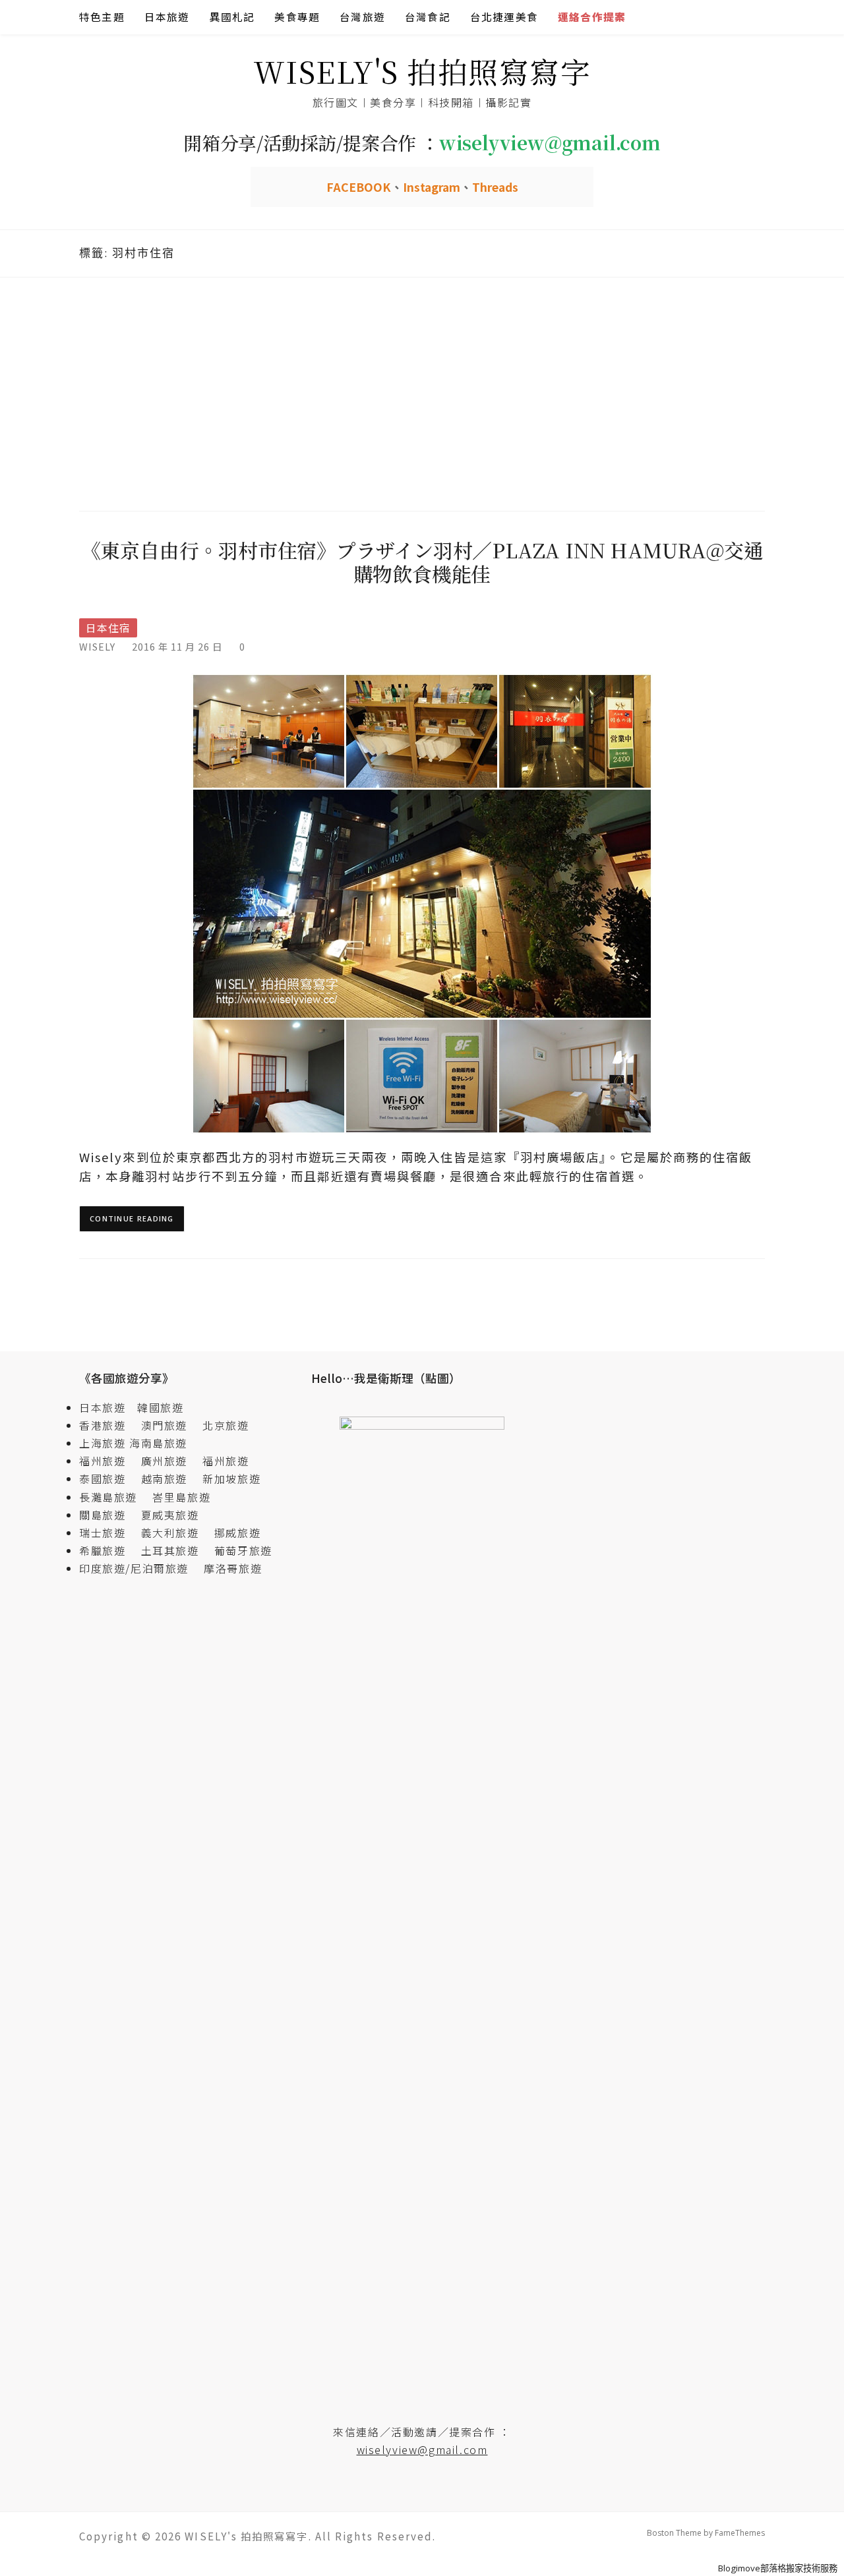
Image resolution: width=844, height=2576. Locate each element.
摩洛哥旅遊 (233, 1568)
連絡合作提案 (592, 17)
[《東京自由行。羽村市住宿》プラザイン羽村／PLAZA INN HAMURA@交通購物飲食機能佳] (422, 903)
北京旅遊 (226, 1425)
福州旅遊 (108, 1461)
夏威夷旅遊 (170, 1515)
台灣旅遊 (362, 17)
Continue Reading (132, 1218)
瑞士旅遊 (108, 1533)
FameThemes (740, 2533)
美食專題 (297, 17)
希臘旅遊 (108, 1550)
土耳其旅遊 (176, 1550)
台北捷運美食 (504, 17)
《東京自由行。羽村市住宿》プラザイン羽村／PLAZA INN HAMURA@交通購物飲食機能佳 (422, 562)
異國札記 (232, 17)
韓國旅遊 (160, 1407)
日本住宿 (108, 628)
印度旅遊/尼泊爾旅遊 (140, 1568)
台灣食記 (428, 17)
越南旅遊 (170, 1478)
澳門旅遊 (164, 1425)
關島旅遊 (108, 1515)
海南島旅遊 (158, 1443)
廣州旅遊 (164, 1461)
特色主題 (102, 17)
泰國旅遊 (108, 1478)
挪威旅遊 (237, 1533)
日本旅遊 (167, 17)
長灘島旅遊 (108, 1497)
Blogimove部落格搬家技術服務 (778, 2568)
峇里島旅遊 (181, 1497)
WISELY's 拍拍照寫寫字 (422, 71)
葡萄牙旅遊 (243, 1550)
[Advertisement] (422, 392)
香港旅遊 (102, 1425)
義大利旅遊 (170, 1533)
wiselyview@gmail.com (422, 2449)
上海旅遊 (102, 1443)
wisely (97, 646)
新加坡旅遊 (231, 1478)
